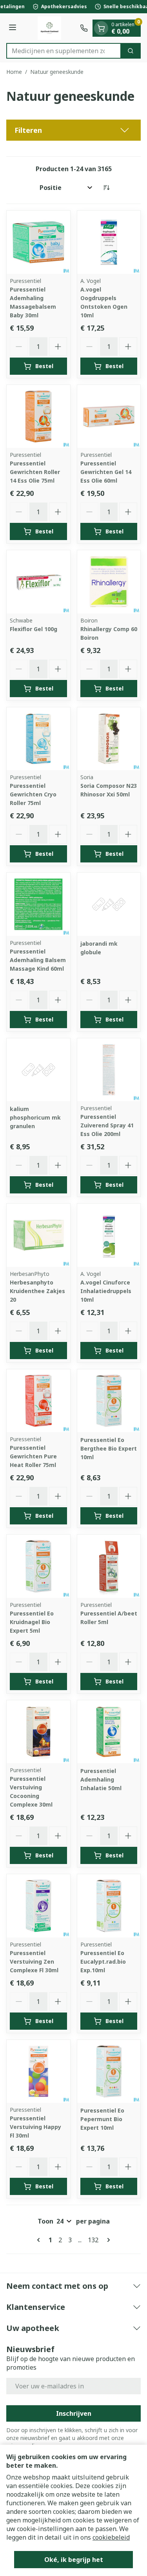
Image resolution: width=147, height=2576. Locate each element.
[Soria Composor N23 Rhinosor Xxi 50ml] (109, 739)
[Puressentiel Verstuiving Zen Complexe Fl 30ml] (38, 1906)
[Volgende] (107, 2240)
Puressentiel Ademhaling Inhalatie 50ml (101, 1779)
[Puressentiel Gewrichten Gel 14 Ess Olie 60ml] (109, 417)
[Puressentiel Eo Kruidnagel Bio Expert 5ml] (38, 1566)
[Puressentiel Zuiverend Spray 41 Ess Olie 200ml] (109, 1070)
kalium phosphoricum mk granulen (35, 1117)
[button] (73, 130)
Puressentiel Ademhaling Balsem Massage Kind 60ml (38, 960)
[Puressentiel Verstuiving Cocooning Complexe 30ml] (38, 1732)
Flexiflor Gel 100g (34, 629)
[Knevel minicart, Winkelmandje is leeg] (101, 28)
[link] (40, 2240)
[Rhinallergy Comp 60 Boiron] (109, 582)
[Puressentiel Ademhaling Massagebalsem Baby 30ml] (38, 242)
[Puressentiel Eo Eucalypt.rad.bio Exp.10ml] (109, 1906)
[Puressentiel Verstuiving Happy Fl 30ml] (38, 2072)
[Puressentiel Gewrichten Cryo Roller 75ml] (38, 739)
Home (14, 72)
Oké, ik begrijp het (74, 2560)
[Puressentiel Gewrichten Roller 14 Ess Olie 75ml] (38, 417)
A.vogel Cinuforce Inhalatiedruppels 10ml (106, 1291)
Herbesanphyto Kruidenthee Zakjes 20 (37, 1291)
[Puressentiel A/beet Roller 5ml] (109, 1566)
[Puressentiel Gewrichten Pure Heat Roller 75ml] (38, 1401)
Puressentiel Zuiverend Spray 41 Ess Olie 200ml (107, 1125)
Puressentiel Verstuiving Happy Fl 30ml (35, 2127)
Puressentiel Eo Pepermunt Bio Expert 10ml (102, 2119)
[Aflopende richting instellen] (106, 188)
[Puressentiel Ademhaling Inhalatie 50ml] (109, 1732)
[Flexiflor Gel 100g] (38, 582)
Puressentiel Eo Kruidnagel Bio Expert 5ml (32, 1622)
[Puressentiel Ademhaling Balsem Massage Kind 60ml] (38, 904)
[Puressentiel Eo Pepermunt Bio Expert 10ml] (109, 2072)
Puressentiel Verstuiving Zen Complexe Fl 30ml (34, 1962)
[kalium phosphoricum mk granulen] (38, 1070)
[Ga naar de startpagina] (49, 28)
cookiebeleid (111, 2537)
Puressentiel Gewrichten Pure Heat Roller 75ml (33, 1456)
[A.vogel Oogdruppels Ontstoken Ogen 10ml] (109, 242)
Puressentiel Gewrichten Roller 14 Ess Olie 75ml (35, 472)
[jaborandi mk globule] (109, 904)
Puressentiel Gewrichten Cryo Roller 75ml (33, 794)
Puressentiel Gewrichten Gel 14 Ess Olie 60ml (106, 472)
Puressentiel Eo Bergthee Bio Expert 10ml (109, 1448)
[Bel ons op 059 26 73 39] (84, 28)
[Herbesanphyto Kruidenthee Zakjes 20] (38, 1235)
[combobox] (64, 51)
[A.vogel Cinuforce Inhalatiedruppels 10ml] (109, 1235)
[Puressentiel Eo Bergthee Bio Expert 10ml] (109, 1401)
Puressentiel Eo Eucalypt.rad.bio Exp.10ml (103, 1962)
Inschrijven (74, 2413)
